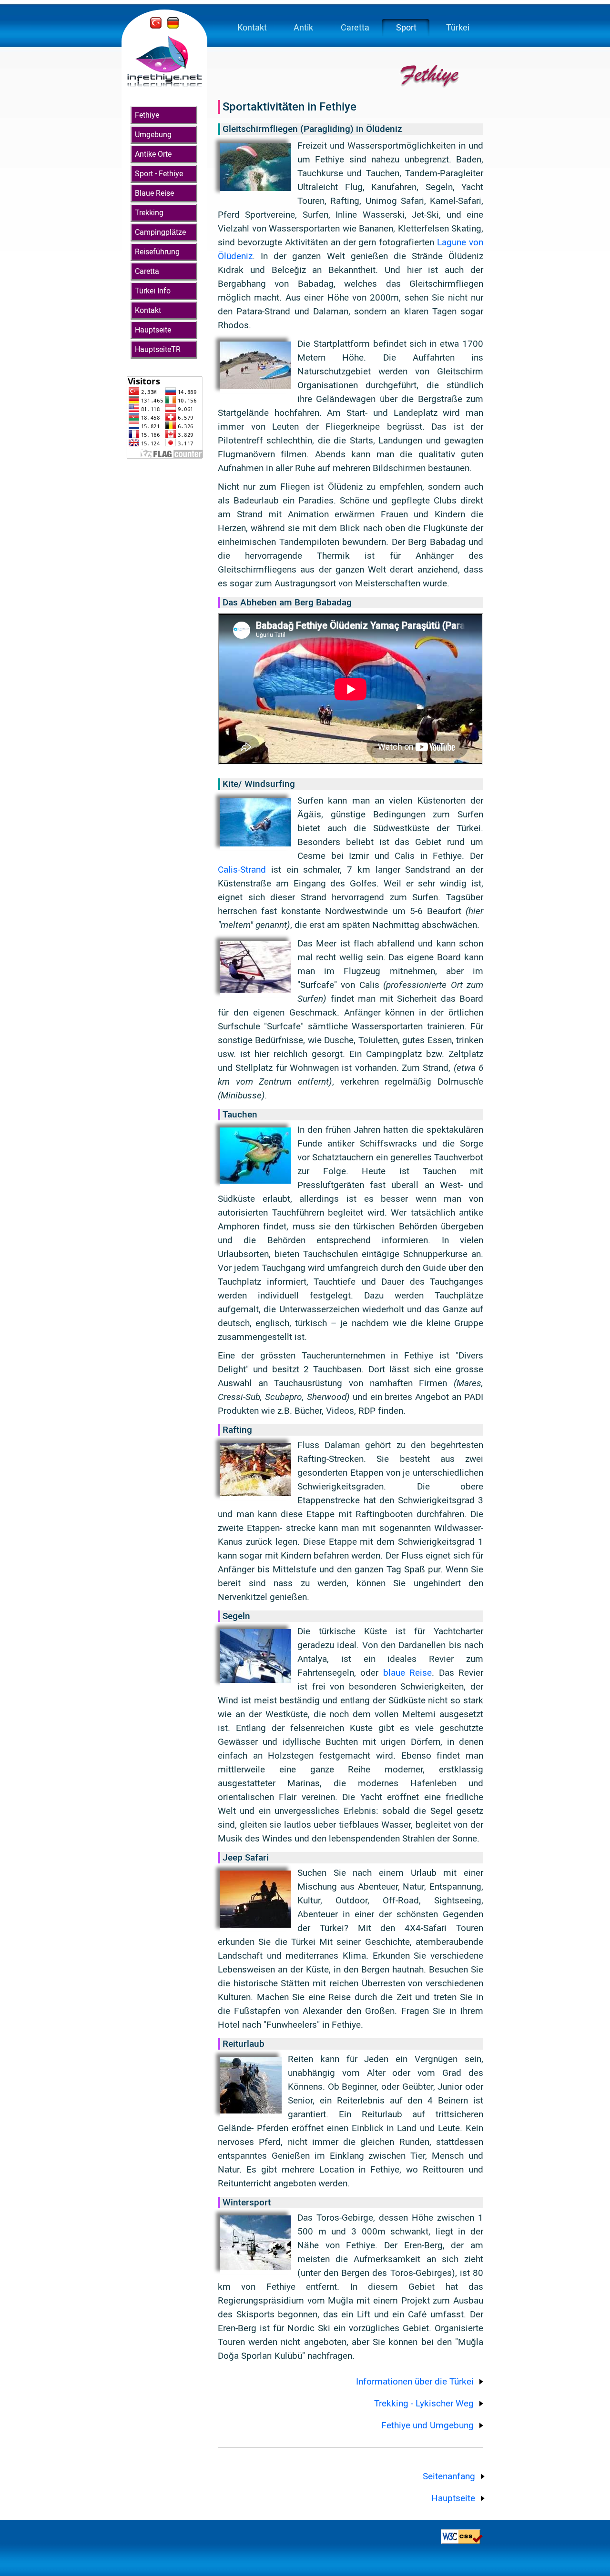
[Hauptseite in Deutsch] (173, 25)
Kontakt (148, 310)
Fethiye (147, 115)
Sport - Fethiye (159, 174)
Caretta (147, 271)
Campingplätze (160, 232)
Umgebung (153, 135)
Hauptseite (153, 330)
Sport (406, 27)
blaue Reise (407, 1673)
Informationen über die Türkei (415, 2381)
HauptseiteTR (158, 349)
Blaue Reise (154, 193)
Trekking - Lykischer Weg (424, 2403)
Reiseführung (157, 252)
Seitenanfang (449, 2476)
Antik (303, 27)
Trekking (149, 213)
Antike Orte (153, 154)
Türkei (458, 27)
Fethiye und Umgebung (427, 2425)
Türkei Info (153, 291)
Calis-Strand (242, 870)
